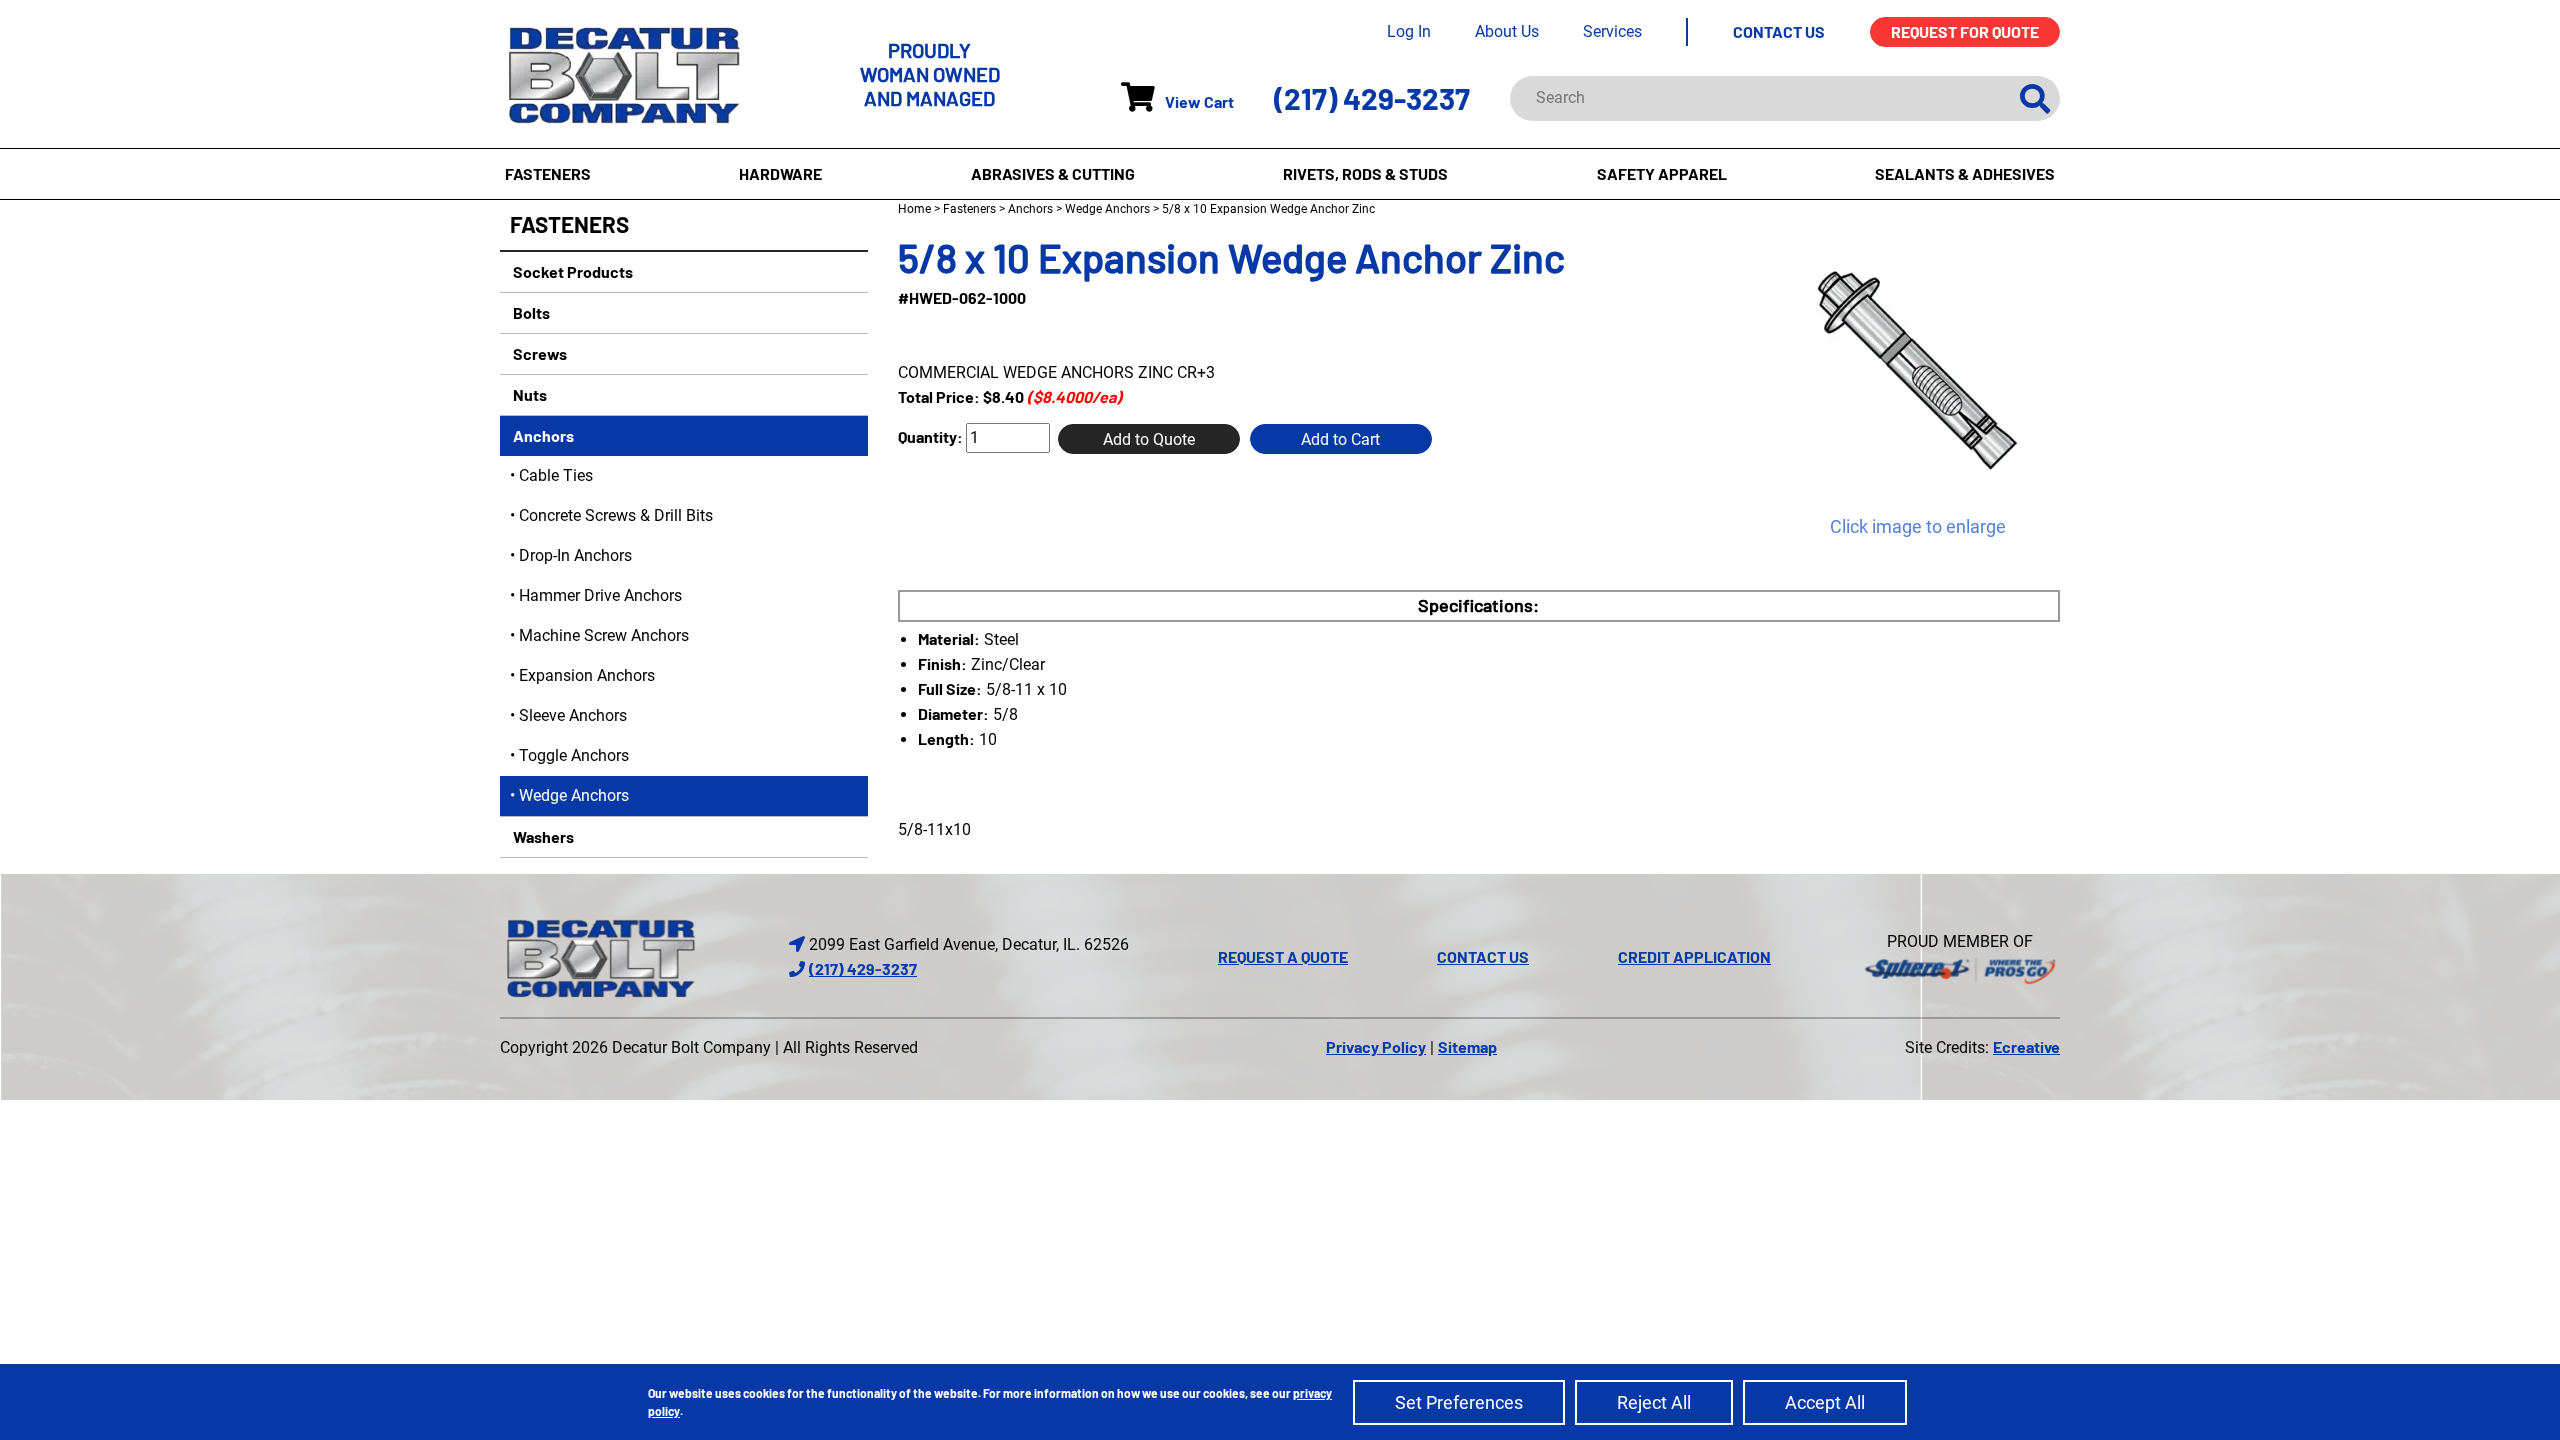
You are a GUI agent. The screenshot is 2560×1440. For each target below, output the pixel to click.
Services (1612, 31)
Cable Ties (556, 475)
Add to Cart (1340, 439)
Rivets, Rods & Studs (1365, 173)
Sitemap (1467, 1046)
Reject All (1654, 1402)
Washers (542, 836)
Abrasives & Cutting (1053, 173)
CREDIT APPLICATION (1694, 956)
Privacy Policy (1376, 1046)
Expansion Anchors (587, 675)
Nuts (528, 394)
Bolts (530, 312)
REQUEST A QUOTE (1283, 956)
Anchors (542, 435)
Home (914, 209)
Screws (538, 353)
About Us (1507, 31)
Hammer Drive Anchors (600, 595)
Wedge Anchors (574, 795)
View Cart (1199, 101)
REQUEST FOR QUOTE (1965, 31)
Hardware (780, 173)
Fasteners (548, 173)
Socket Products (571, 271)
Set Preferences (1459, 1402)
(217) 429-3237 (1372, 98)
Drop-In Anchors (575, 555)
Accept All (1825, 1402)
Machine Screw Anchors (604, 635)
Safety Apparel (1662, 173)
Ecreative (2026, 1046)
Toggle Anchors (574, 755)
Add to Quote (1149, 439)
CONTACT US (1779, 31)
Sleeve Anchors (573, 715)
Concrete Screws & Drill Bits (616, 515)
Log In (1409, 31)
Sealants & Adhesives (1965, 173)
